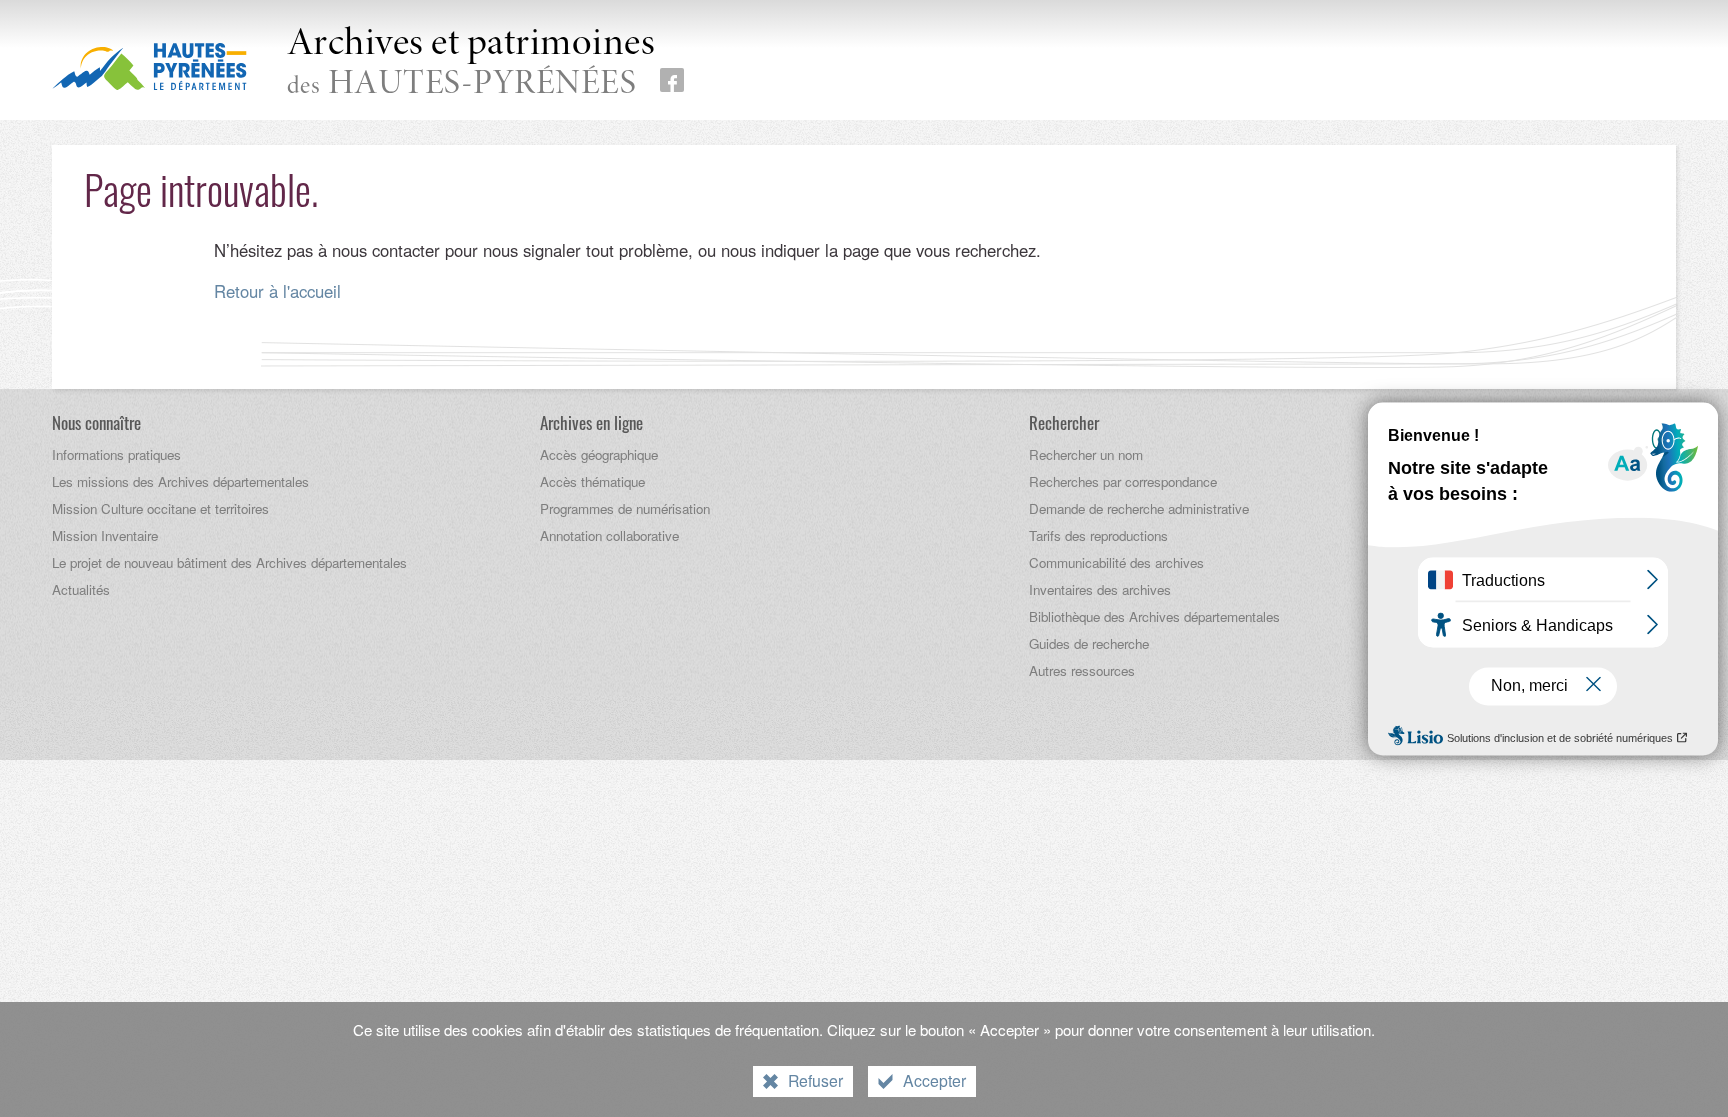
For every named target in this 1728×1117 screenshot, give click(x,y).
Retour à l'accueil (277, 291)
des (471, 64)
